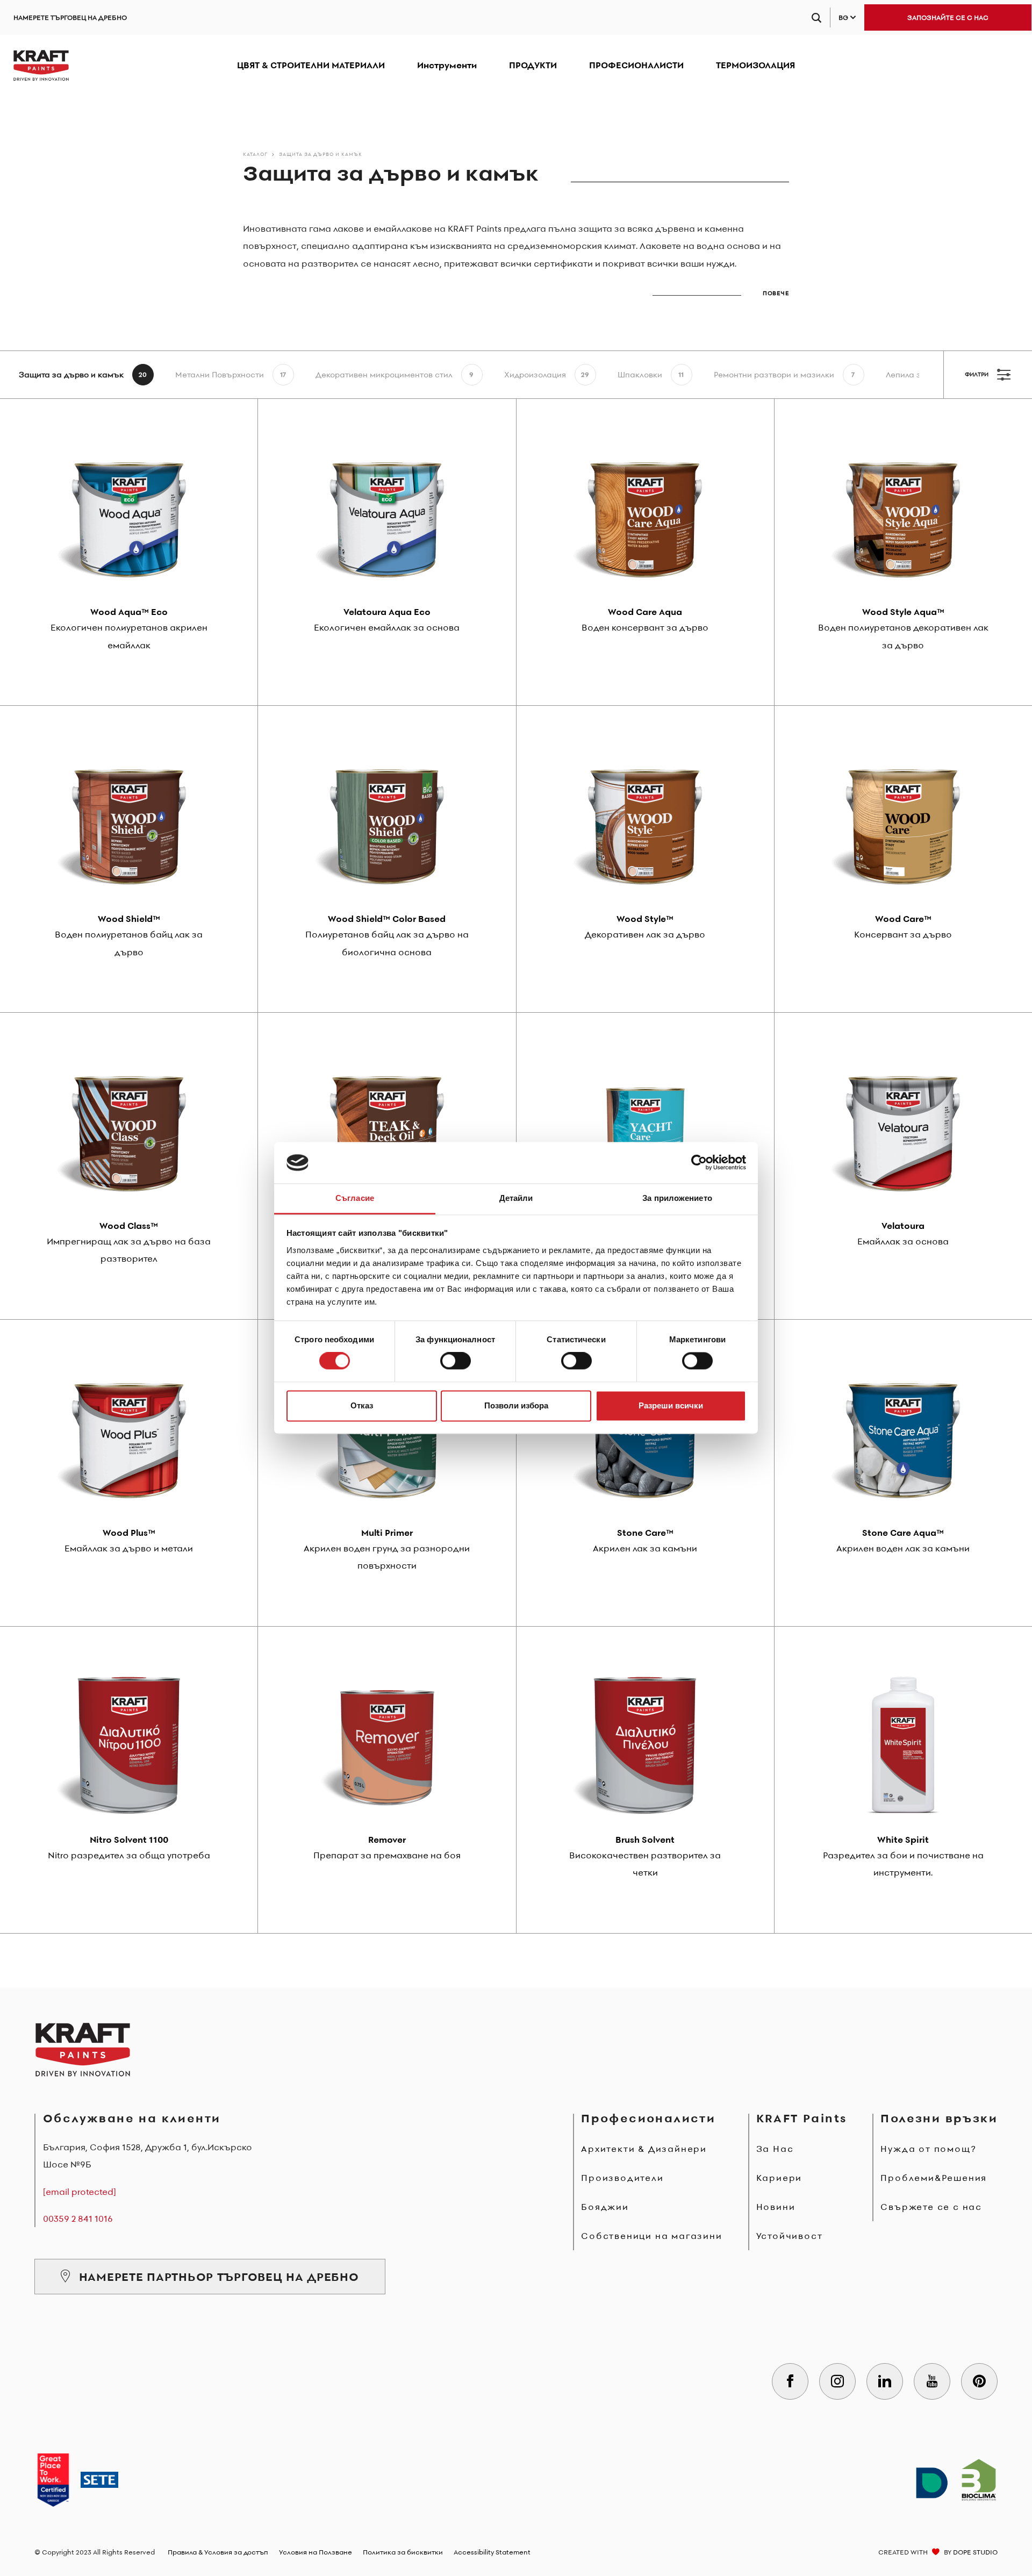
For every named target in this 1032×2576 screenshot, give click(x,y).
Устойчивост (790, 2236)
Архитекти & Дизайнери (644, 2149)
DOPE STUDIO (975, 2552)
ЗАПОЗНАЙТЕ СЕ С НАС (948, 17)
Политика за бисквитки (403, 2552)
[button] (721, 289)
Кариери (779, 2178)
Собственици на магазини (651, 2236)
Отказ (362, 1405)
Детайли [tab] (516, 1198)
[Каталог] (41, 66)
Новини (776, 2207)
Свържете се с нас (931, 2207)
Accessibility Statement (492, 2552)
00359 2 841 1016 (78, 2219)
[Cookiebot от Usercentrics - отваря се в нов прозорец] (699, 1163)
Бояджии (605, 2207)
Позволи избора (516, 1405)
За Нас (775, 2149)
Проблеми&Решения (934, 2178)
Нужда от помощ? (928, 2149)
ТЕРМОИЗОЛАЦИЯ (755, 65)
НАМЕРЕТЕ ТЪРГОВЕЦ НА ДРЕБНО (70, 17)
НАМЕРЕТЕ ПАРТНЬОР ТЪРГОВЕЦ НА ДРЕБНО (219, 2277)
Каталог (255, 154)
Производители (622, 2178)
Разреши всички (671, 1405)
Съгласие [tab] (355, 1198)
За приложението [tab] (677, 1198)
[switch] (456, 1361)
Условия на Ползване (316, 2552)
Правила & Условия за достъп (218, 2552)
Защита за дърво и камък (321, 154)
